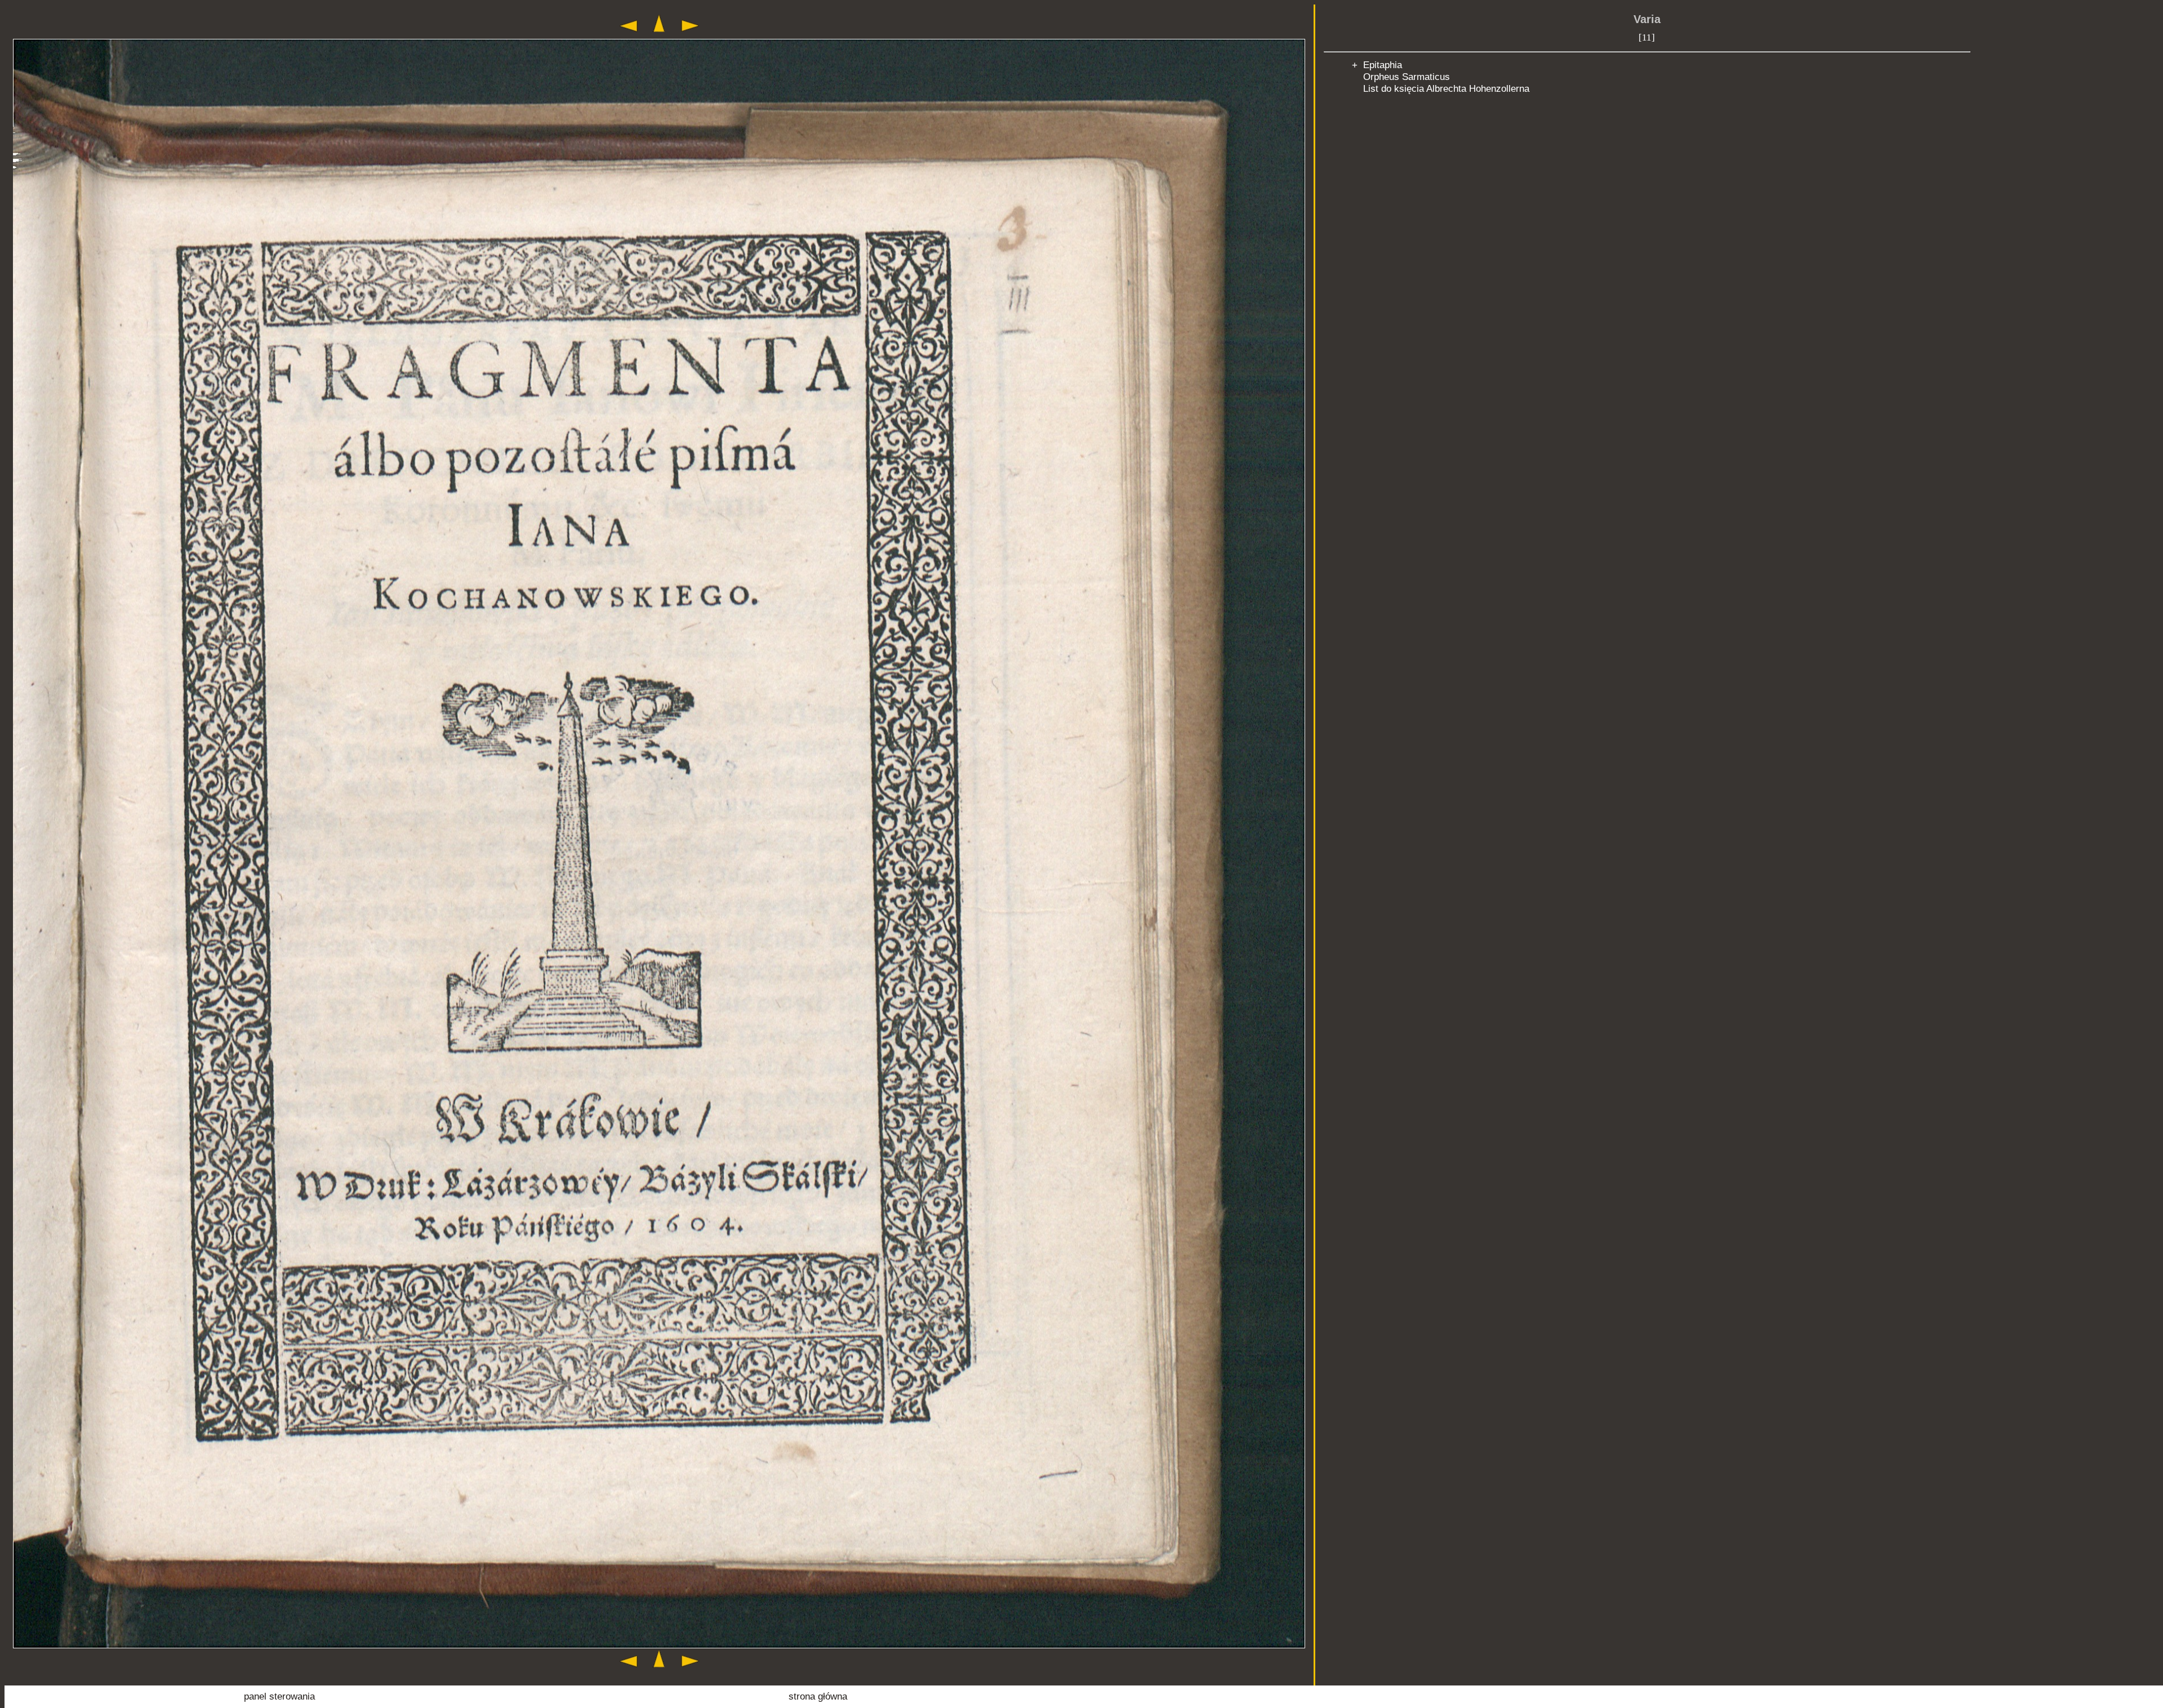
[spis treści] (659, 34)
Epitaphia (1383, 65)
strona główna (818, 1696)
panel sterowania (279, 1696)
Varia (1647, 19)
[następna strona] (690, 34)
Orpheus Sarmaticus (1407, 77)
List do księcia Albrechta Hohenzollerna (1446, 88)
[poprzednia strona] (629, 34)
